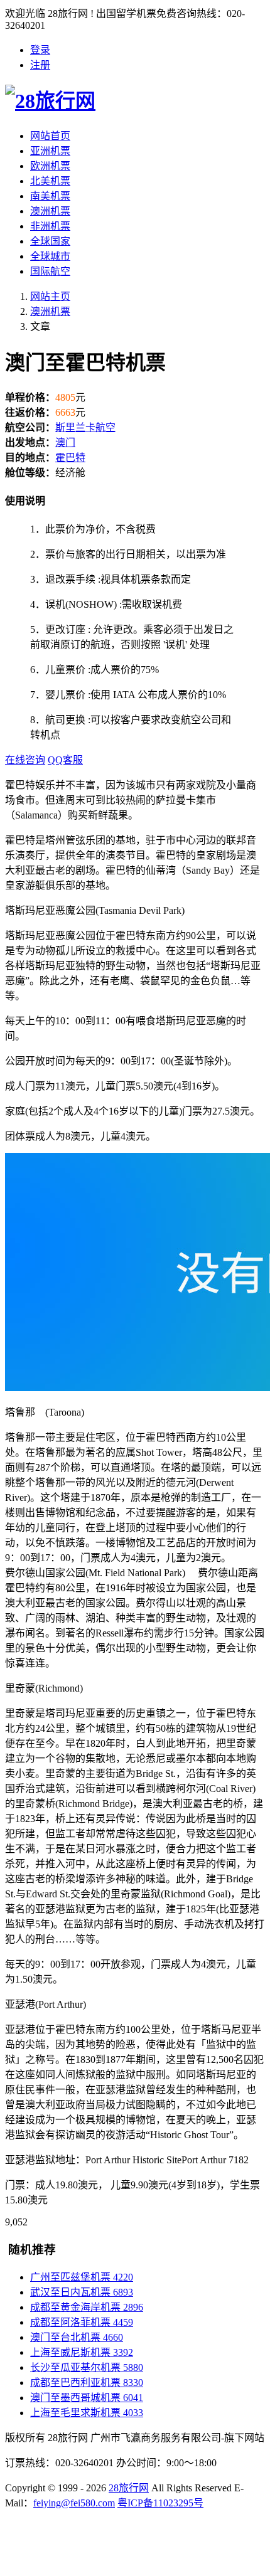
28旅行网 (129, 2488)
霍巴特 (70, 458)
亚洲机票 (50, 151)
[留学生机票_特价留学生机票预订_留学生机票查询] (135, 99)
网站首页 (50, 136)
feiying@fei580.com (74, 2503)
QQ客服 (65, 760)
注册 (40, 65)
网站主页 (50, 296)
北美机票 (50, 181)
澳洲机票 (50, 211)
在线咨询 (25, 760)
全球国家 (50, 241)
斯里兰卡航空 (85, 427)
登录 (40, 50)
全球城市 (50, 256)
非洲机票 (50, 226)
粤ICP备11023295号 (160, 2503)
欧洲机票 (50, 166)
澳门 (65, 443)
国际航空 (50, 271)
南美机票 (50, 196)
